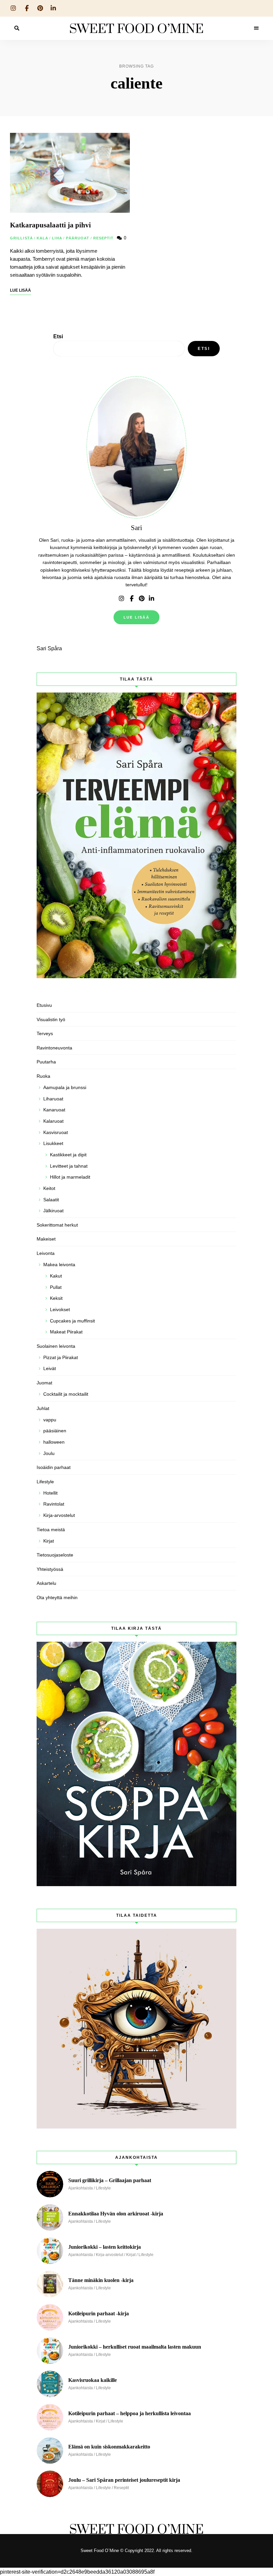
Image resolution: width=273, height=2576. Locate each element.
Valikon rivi (122, 599)
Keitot (49, 1188)
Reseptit (104, 238)
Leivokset (60, 1309)
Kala (42, 238)
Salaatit (51, 1200)
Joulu (49, 1453)
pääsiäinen (55, 1431)
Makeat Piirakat (66, 1332)
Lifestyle (45, 1482)
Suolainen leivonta (56, 1346)
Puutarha (46, 1062)
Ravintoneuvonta (54, 1048)
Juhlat (43, 1408)
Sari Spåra (49, 648)
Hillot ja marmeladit (70, 1177)
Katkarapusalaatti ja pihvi (50, 225)
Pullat (56, 1287)
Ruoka (43, 1076)
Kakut (56, 1276)
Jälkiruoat (53, 1211)
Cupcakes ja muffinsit (72, 1321)
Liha (57, 238)
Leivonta (46, 1253)
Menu (256, 28)
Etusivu (44, 1005)
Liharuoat (53, 1099)
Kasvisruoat (56, 1132)
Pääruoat (78, 238)
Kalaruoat (53, 1121)
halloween (54, 1442)
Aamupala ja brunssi (65, 1087)
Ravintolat (54, 1504)
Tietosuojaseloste (55, 1555)
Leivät (50, 1368)
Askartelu (46, 1583)
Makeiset (46, 1239)
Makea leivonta (59, 1265)
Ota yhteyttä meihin (57, 1597)
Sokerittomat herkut (57, 1225)
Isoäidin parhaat (54, 1467)
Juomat (44, 1383)
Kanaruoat (54, 1110)
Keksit (56, 1298)
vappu (50, 1420)
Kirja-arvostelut (59, 1515)
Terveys (45, 1033)
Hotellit (50, 1493)
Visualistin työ (51, 1019)
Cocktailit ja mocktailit (66, 1394)
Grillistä (21, 238)
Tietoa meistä (51, 1530)
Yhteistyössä (50, 1569)
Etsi (58, 336)
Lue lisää (136, 617)
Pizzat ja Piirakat (61, 1357)
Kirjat (49, 1541)
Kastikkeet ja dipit (68, 1155)
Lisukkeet (53, 1143)
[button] (259, 9)
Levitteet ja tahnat (69, 1166)
